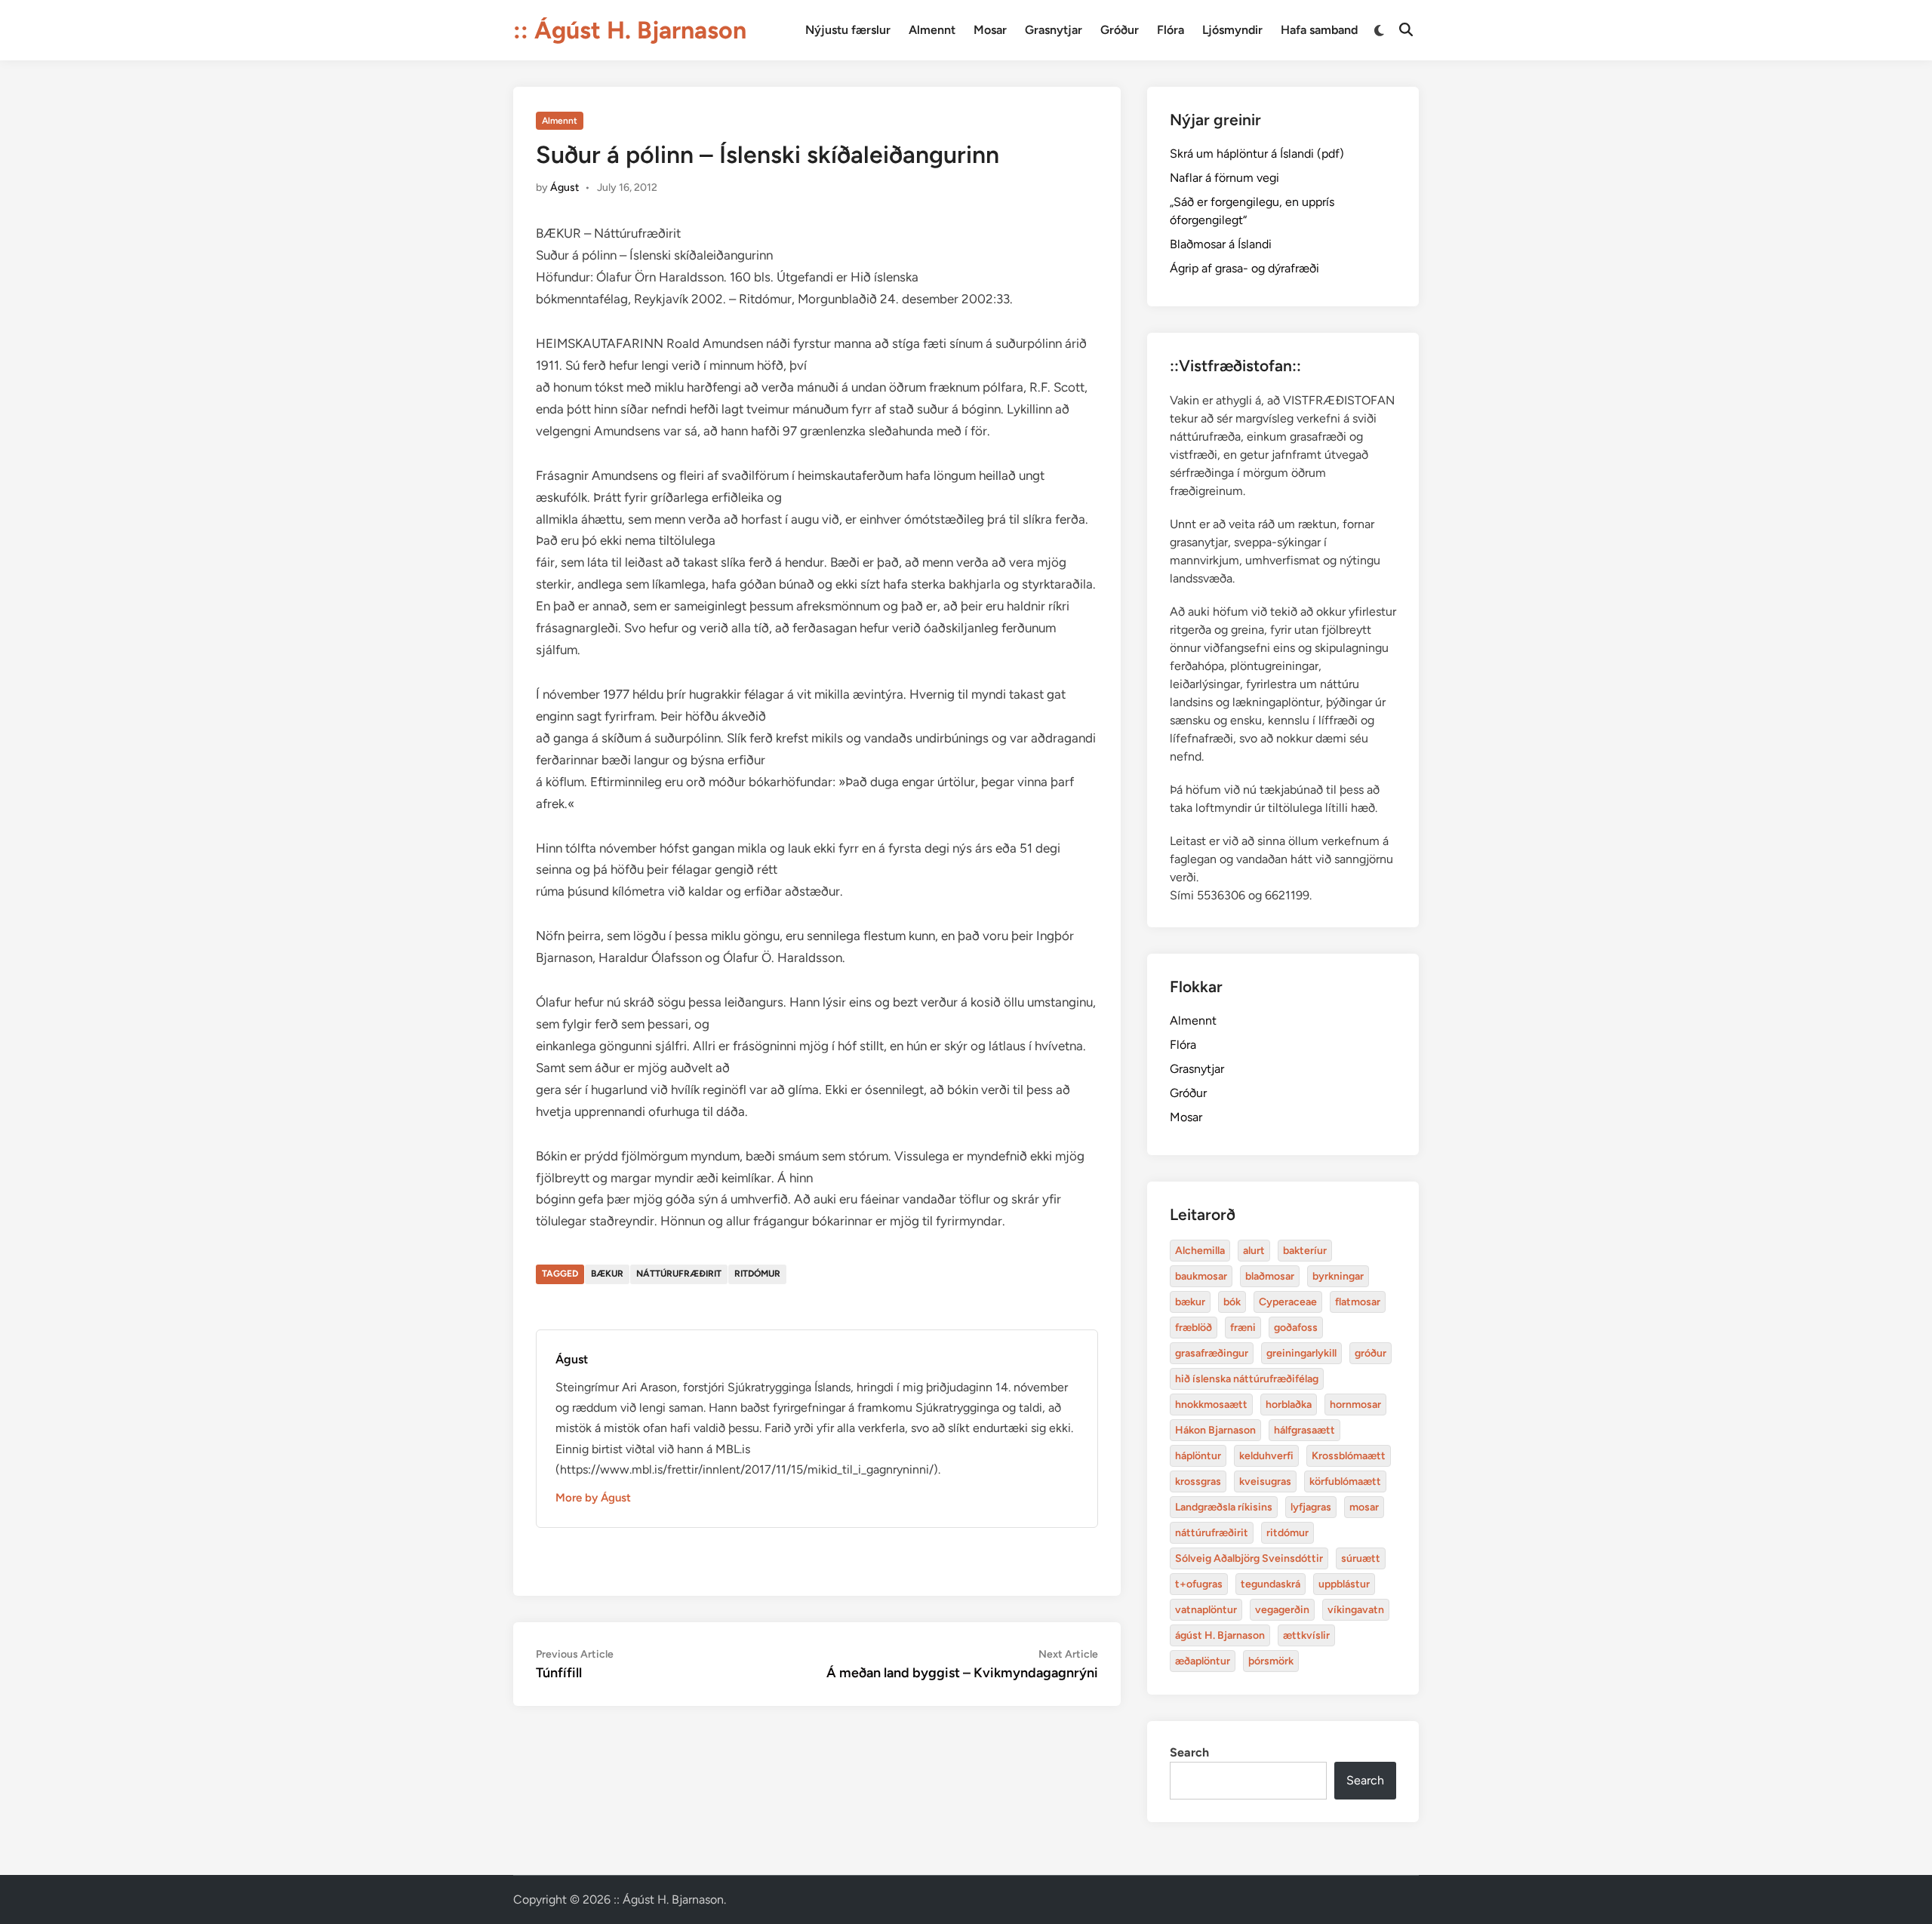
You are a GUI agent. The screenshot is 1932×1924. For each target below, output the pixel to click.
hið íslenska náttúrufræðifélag (1247, 1379)
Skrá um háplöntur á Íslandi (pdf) (1257, 154)
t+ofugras (1199, 1584)
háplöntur (1198, 1456)
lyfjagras (1311, 1507)
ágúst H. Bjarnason (1220, 1635)
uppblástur (1344, 1584)
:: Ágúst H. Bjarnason (630, 30)
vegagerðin (1282, 1610)
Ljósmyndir (1232, 30)
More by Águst (593, 1498)
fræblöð (1194, 1328)
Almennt (932, 30)
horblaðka (1289, 1405)
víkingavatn (1356, 1610)
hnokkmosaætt (1211, 1405)
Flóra (1171, 30)
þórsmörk (1271, 1661)
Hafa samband (1319, 30)
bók (1232, 1302)
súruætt (1361, 1558)
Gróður (1120, 30)
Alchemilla (1200, 1251)
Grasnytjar (1054, 30)
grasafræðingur (1212, 1353)
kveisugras (1265, 1481)
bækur (607, 1274)
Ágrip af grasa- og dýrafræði (1244, 268)
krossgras (1198, 1481)
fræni (1243, 1328)
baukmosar (1201, 1276)
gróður (1371, 1353)
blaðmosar (1270, 1276)
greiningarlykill (1301, 1353)
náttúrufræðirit (679, 1274)
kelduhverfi (1266, 1456)
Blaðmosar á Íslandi (1221, 244)
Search (1189, 1752)
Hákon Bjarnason (1215, 1430)
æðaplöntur (1203, 1661)
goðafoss (1296, 1328)
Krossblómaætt (1349, 1456)
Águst (565, 187)
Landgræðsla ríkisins (1224, 1507)
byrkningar (1338, 1276)
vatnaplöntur (1206, 1610)
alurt (1254, 1251)
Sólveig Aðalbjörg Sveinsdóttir (1249, 1558)
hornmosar (1355, 1405)
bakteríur (1305, 1251)
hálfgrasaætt (1304, 1430)
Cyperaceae (1288, 1302)
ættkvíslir (1306, 1635)
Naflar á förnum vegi (1224, 178)
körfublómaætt (1345, 1481)
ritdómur (757, 1274)
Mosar (990, 30)
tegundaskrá (1271, 1584)
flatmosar (1358, 1302)
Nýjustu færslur (848, 30)
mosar (1364, 1507)
